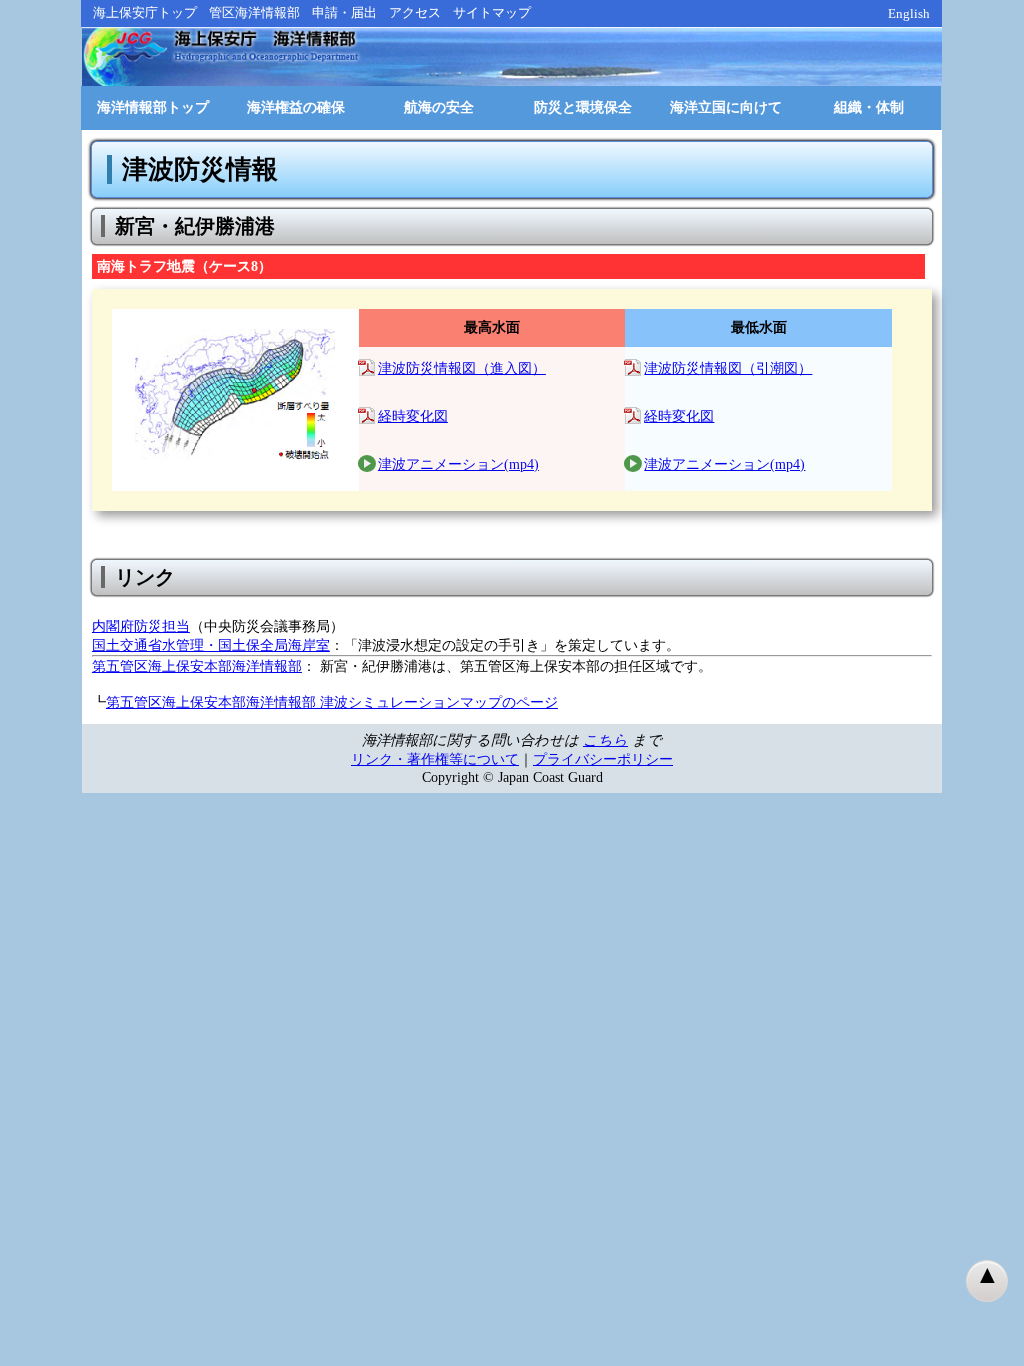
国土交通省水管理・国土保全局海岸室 (211, 645)
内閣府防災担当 (141, 626)
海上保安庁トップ (145, 12)
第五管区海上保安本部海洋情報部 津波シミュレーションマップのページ (332, 702)
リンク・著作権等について (435, 759)
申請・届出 (344, 12)
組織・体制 (869, 107)
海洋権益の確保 (296, 107)
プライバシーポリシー (603, 759)
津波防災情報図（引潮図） (728, 368)
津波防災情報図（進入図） (462, 368)
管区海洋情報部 (254, 12)
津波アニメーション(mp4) (458, 464)
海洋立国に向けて (726, 107)
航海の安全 (439, 107)
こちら (605, 740)
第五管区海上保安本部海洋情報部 (197, 666)
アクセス (415, 12)
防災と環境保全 (583, 107)
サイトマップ (492, 12)
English (909, 13)
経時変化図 (413, 416)
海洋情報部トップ (153, 107)
